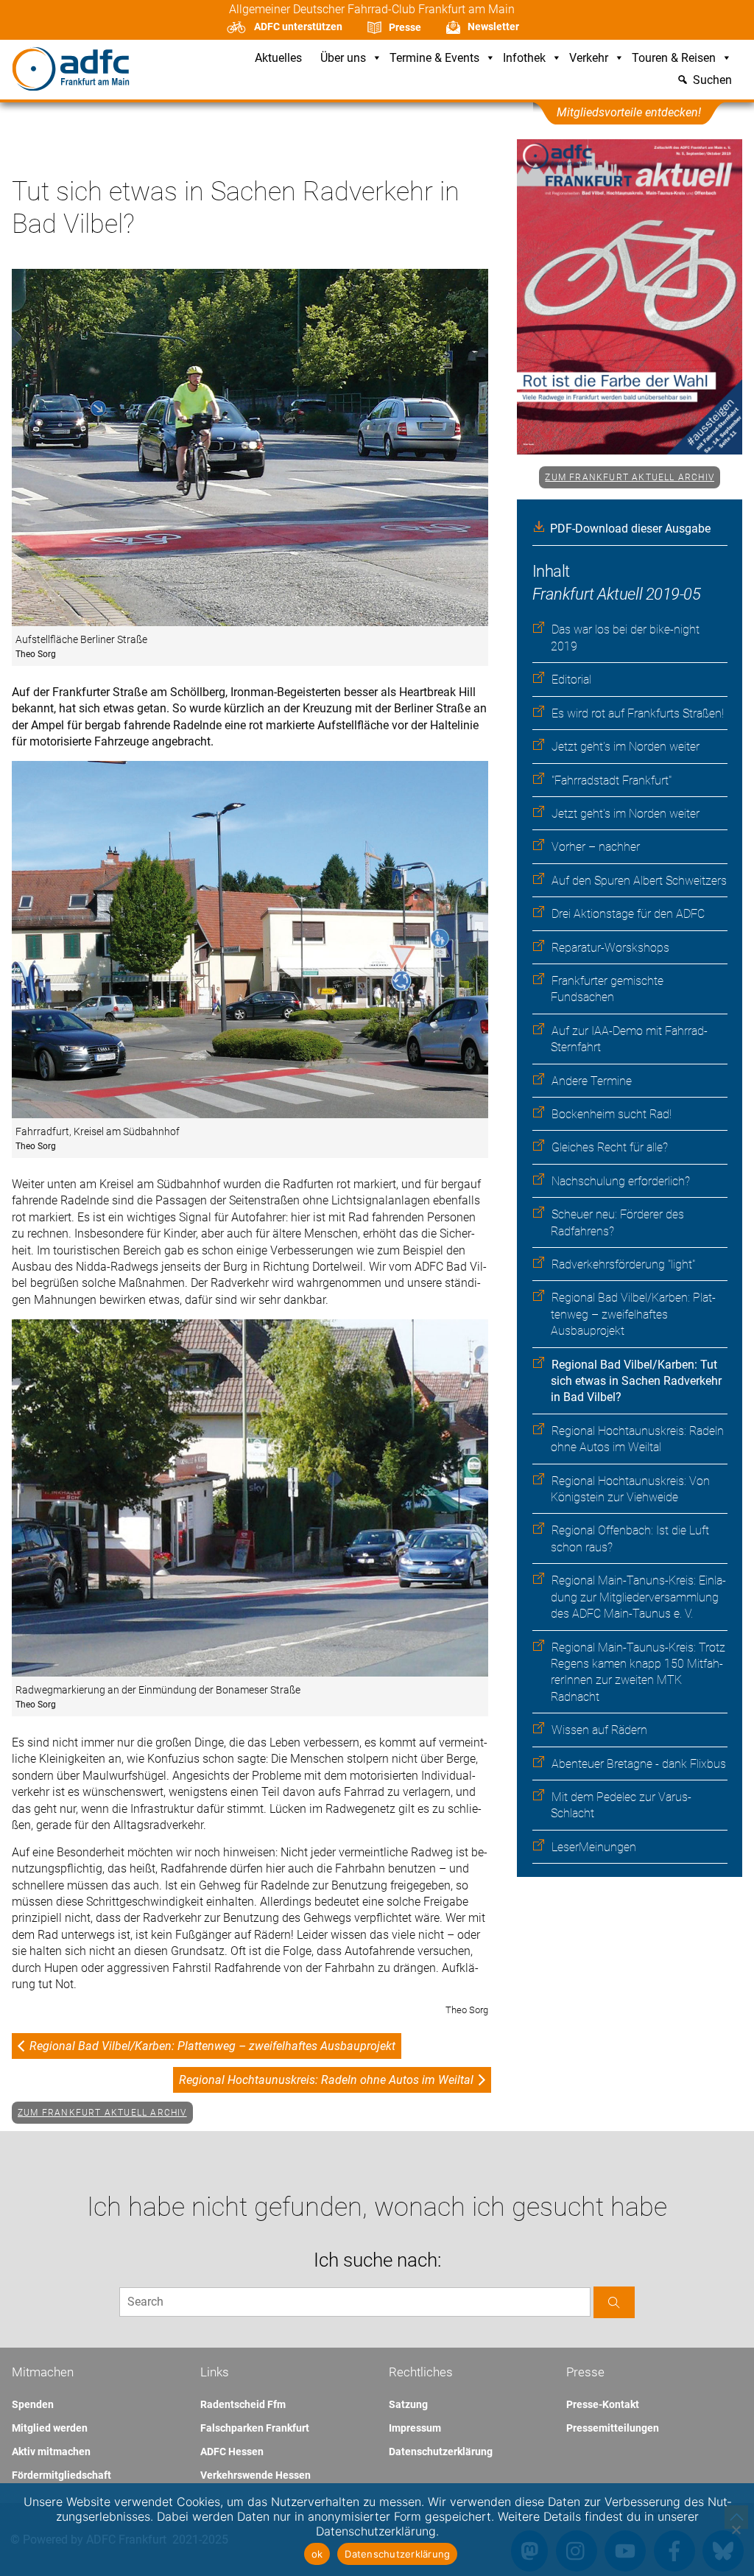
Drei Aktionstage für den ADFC (628, 914)
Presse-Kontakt (603, 2404)
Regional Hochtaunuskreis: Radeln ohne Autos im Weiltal (326, 2080)
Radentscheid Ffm (243, 2404)
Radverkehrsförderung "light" (623, 1264)
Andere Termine (592, 1081)
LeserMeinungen (594, 1847)
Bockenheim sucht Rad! (612, 1114)
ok (317, 2554)
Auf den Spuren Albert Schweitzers (639, 881)
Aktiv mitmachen (51, 2452)
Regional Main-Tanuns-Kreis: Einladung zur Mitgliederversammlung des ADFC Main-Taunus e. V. (638, 1597)
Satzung (408, 2404)
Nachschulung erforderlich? (621, 1181)
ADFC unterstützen (298, 27)
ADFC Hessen (232, 2452)
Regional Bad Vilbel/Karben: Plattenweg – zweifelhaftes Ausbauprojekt (633, 1314)
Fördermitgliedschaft (61, 2475)
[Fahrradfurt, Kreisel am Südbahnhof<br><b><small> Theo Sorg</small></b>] (250, 941)
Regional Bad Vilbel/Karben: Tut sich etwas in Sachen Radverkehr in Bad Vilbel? (636, 1381)
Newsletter (493, 27)
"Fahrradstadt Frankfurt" (612, 780)
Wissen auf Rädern (599, 1730)
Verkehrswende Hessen (256, 2475)
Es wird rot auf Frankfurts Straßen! (638, 713)
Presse (405, 27)
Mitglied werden (50, 2428)
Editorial (571, 680)
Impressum (415, 2428)
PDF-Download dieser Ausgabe (630, 529)
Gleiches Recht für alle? (610, 1147)
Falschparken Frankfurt (255, 2428)
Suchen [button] (712, 81)
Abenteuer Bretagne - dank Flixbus (639, 1764)
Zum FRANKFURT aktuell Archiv (630, 477)
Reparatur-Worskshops (610, 948)
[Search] (614, 2302)
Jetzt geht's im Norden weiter (626, 747)
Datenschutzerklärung (441, 2452)
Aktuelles (278, 59)
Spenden (33, 2404)
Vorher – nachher (596, 847)
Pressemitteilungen (613, 2428)
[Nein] (736, 2530)
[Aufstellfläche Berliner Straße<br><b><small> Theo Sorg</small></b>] (250, 449)
